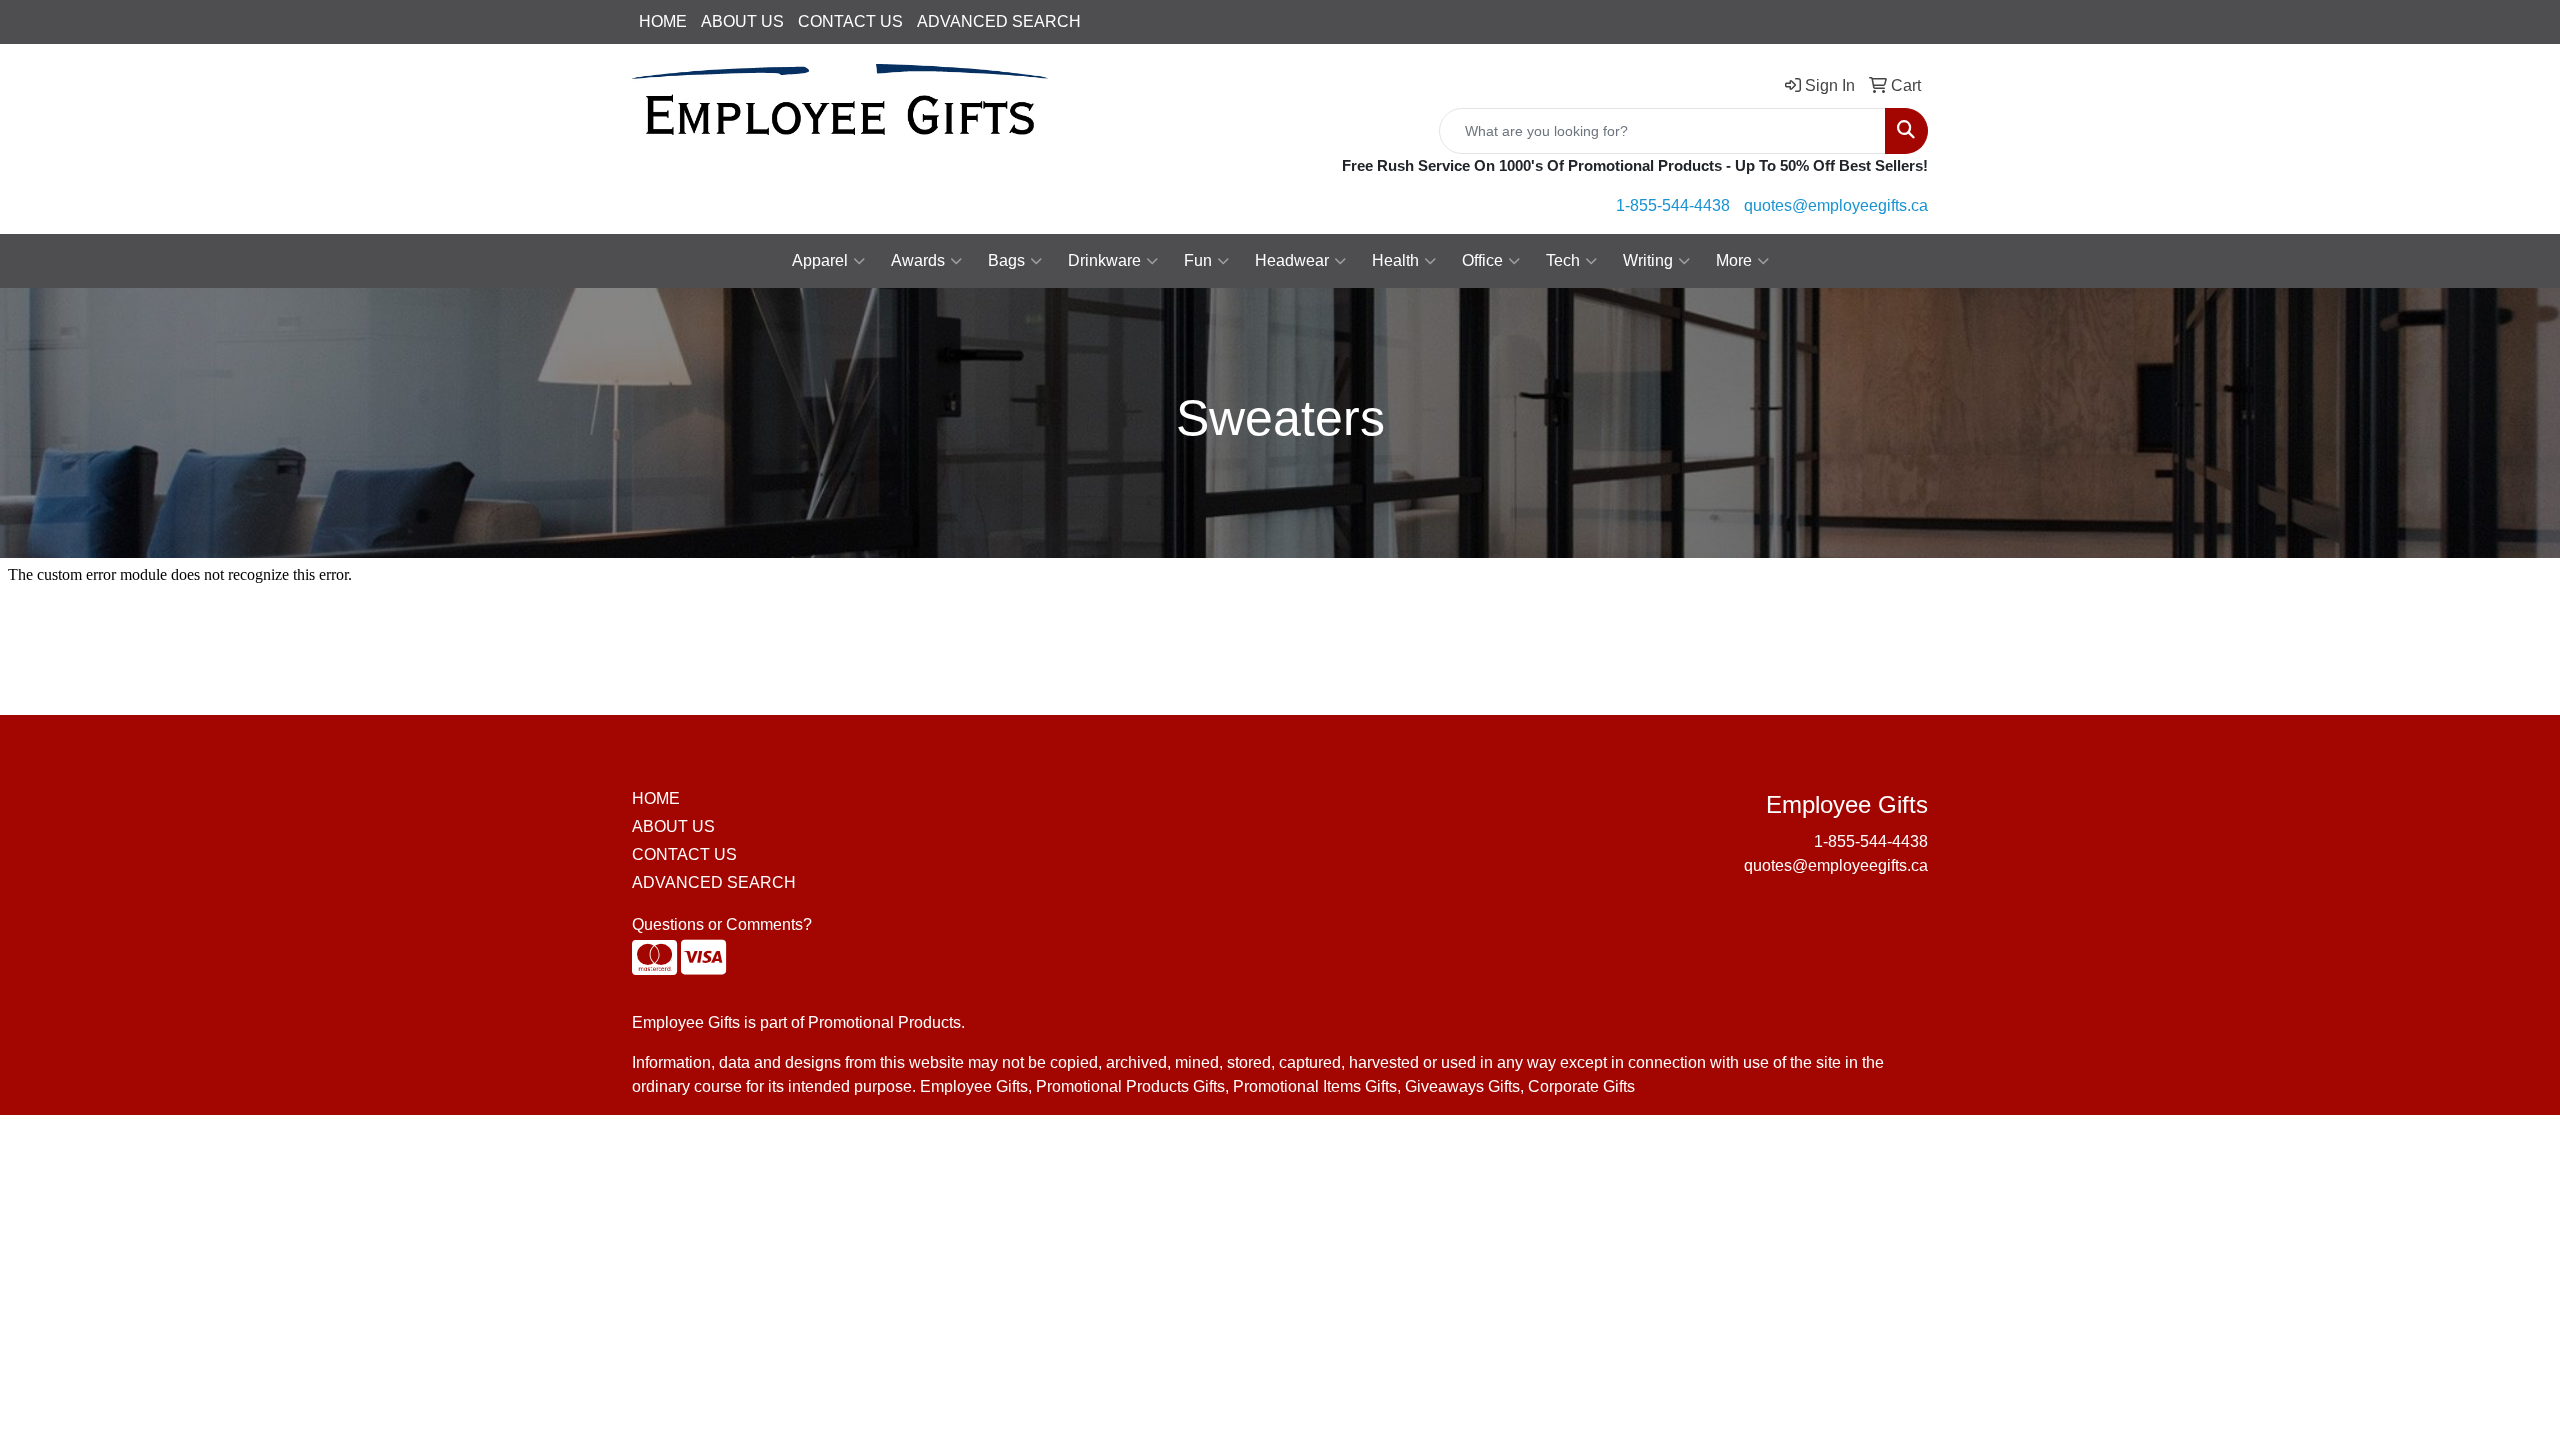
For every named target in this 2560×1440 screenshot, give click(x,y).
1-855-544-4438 (1673, 205)
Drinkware (1104, 260)
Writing (1648, 260)
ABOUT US (742, 21)
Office (1482, 260)
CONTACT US (850, 21)
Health (1395, 260)
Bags (1006, 260)
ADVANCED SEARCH (999, 21)
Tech (1563, 260)
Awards (918, 260)
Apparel (820, 260)
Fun (1198, 260)
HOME (663, 21)
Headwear (1292, 260)
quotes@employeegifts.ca (1836, 205)
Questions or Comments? (722, 924)
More (1734, 260)
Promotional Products (884, 1022)
